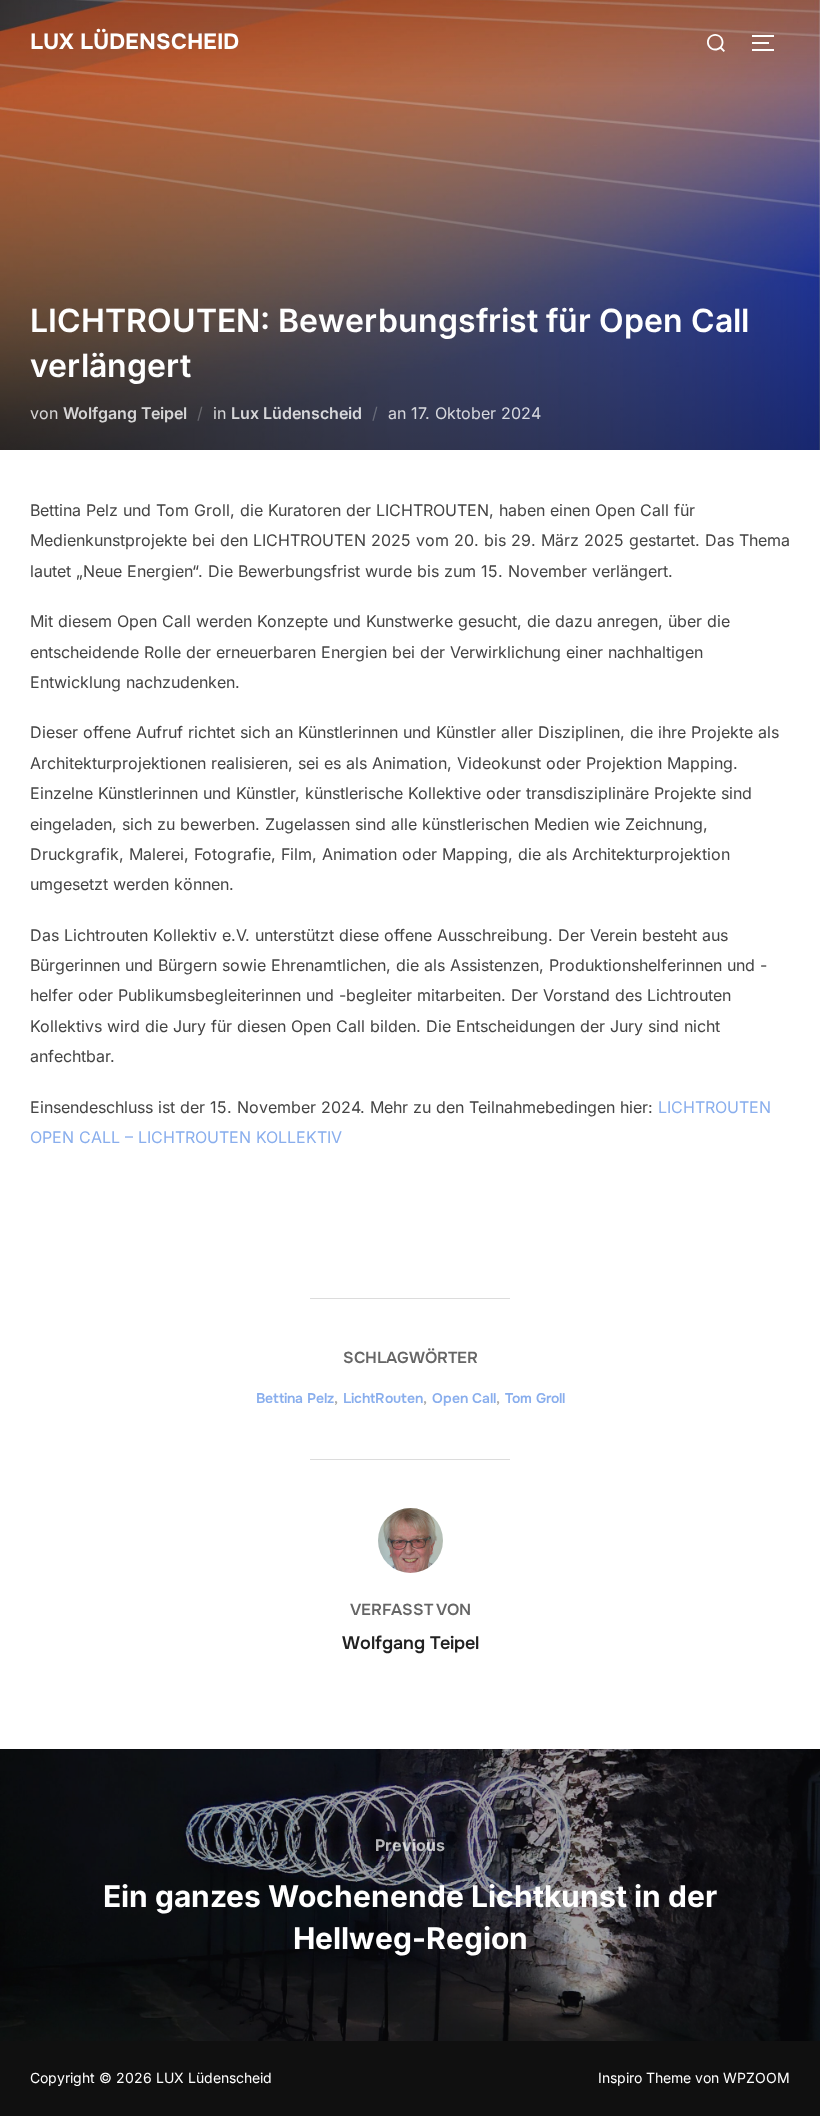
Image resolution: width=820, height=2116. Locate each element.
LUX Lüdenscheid (134, 42)
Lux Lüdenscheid (296, 413)
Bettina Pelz (295, 1398)
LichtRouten (383, 1398)
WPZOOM (756, 2077)
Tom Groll (535, 1398)
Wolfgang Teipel (125, 413)
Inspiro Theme (644, 2077)
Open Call (464, 1398)
